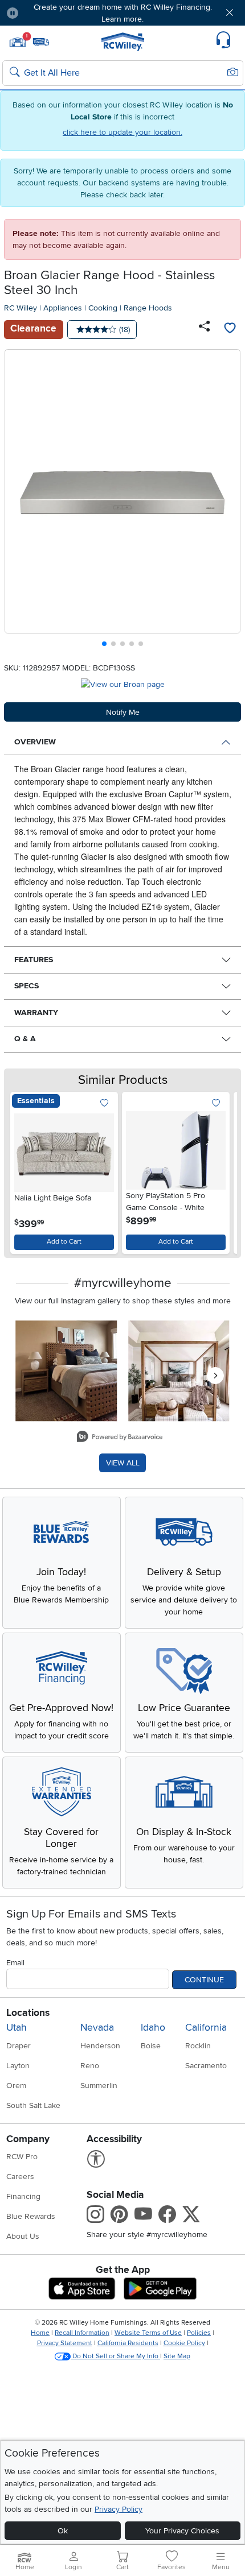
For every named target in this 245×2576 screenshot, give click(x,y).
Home (40, 2333)
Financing (23, 2196)
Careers (20, 2177)
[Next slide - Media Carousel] (215, 1376)
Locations (28, 2013)
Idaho (153, 2028)
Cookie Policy (184, 2343)
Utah (17, 2028)
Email (15, 1963)
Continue (204, 1980)
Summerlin (99, 2086)
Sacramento (206, 2066)
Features (34, 960)
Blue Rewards (31, 2216)
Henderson (100, 2046)
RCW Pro (22, 2157)
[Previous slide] (18, 501)
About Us (23, 2236)
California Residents (128, 2343)
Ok (63, 2531)
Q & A (25, 1039)
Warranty (36, 1012)
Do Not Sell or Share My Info (115, 2356)
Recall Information (82, 2333)
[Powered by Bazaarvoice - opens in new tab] (120, 1438)
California (206, 2028)
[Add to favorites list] (230, 329)
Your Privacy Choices (182, 2531)
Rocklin (198, 2046)
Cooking (103, 308)
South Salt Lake (33, 2105)
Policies (199, 2333)
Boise (151, 2046)
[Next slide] (228, 501)
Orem (16, 2086)
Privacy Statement (65, 2343)
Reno (90, 2066)
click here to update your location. (122, 132)
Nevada (97, 2028)
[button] (47, 13)
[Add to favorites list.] (105, 1103)
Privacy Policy (119, 2509)
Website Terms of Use (148, 2333)
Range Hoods (148, 308)
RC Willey (21, 308)
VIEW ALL (123, 1463)
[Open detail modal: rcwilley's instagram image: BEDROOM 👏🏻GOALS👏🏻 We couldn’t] (179, 1371)
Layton (18, 2066)
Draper (19, 2046)
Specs (26, 986)
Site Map (177, 2356)
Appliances (63, 308)
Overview (35, 742)
